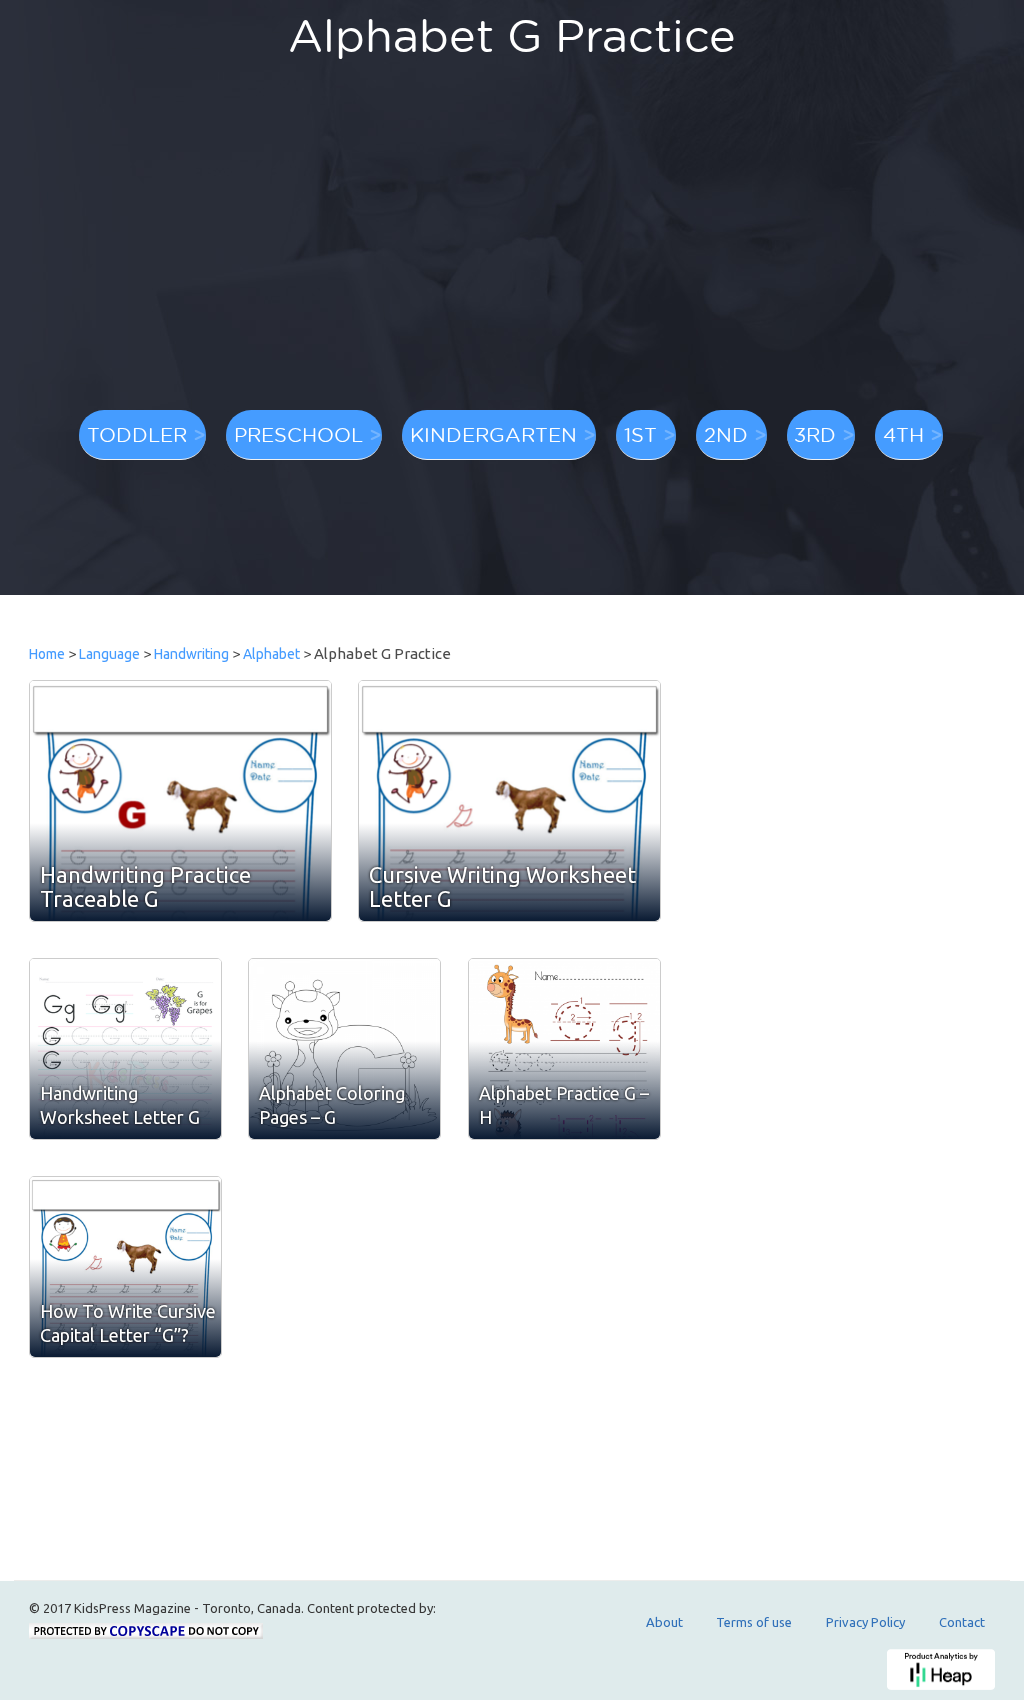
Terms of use (754, 1622)
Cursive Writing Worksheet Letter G (502, 886)
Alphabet (271, 654)
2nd (726, 434)
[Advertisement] (512, 245)
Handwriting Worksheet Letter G (120, 1105)
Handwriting (191, 654)
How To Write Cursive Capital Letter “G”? (128, 1323)
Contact (962, 1622)
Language (109, 654)
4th (903, 434)
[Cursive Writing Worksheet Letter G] (509, 801)
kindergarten (493, 434)
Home (47, 654)
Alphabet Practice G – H (564, 1105)
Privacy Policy (865, 1622)
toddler (137, 434)
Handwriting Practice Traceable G (145, 886)
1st (640, 434)
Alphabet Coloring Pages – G (332, 1105)
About (664, 1622)
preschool (298, 434)
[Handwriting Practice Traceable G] (180, 801)
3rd (815, 434)
